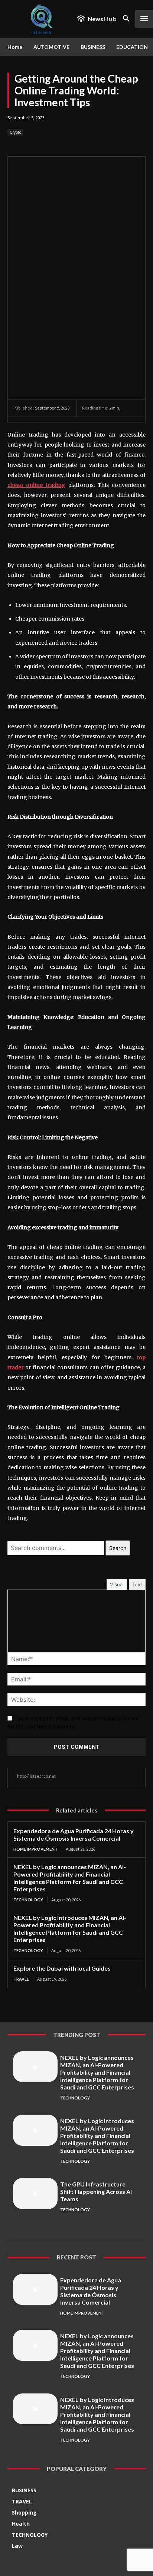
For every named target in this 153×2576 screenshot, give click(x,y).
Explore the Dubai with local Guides (62, 1968)
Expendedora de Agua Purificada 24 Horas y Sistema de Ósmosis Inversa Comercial (74, 1835)
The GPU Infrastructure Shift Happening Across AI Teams (96, 2191)
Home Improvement (35, 1849)
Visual (117, 1584)
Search (118, 1548)
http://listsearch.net (36, 1776)
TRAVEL (21, 1979)
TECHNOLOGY (28, 1900)
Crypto (15, 132)
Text (137, 1584)
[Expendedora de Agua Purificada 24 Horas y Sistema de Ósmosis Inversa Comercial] (35, 2289)
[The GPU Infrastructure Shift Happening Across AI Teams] (35, 2194)
